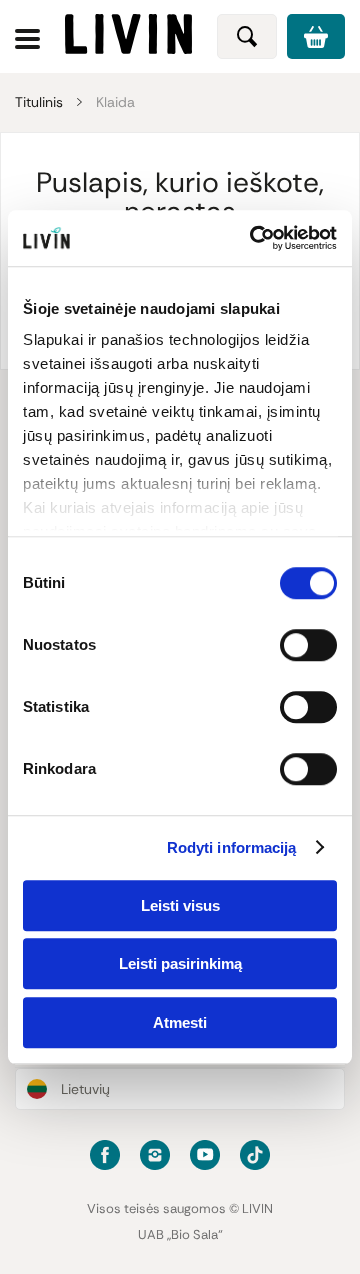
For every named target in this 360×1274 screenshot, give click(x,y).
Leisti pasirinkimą (180, 963)
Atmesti (180, 1022)
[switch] (308, 645)
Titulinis (39, 102)
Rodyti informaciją (232, 847)
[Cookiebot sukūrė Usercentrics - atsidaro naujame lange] (254, 238)
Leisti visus (180, 905)
